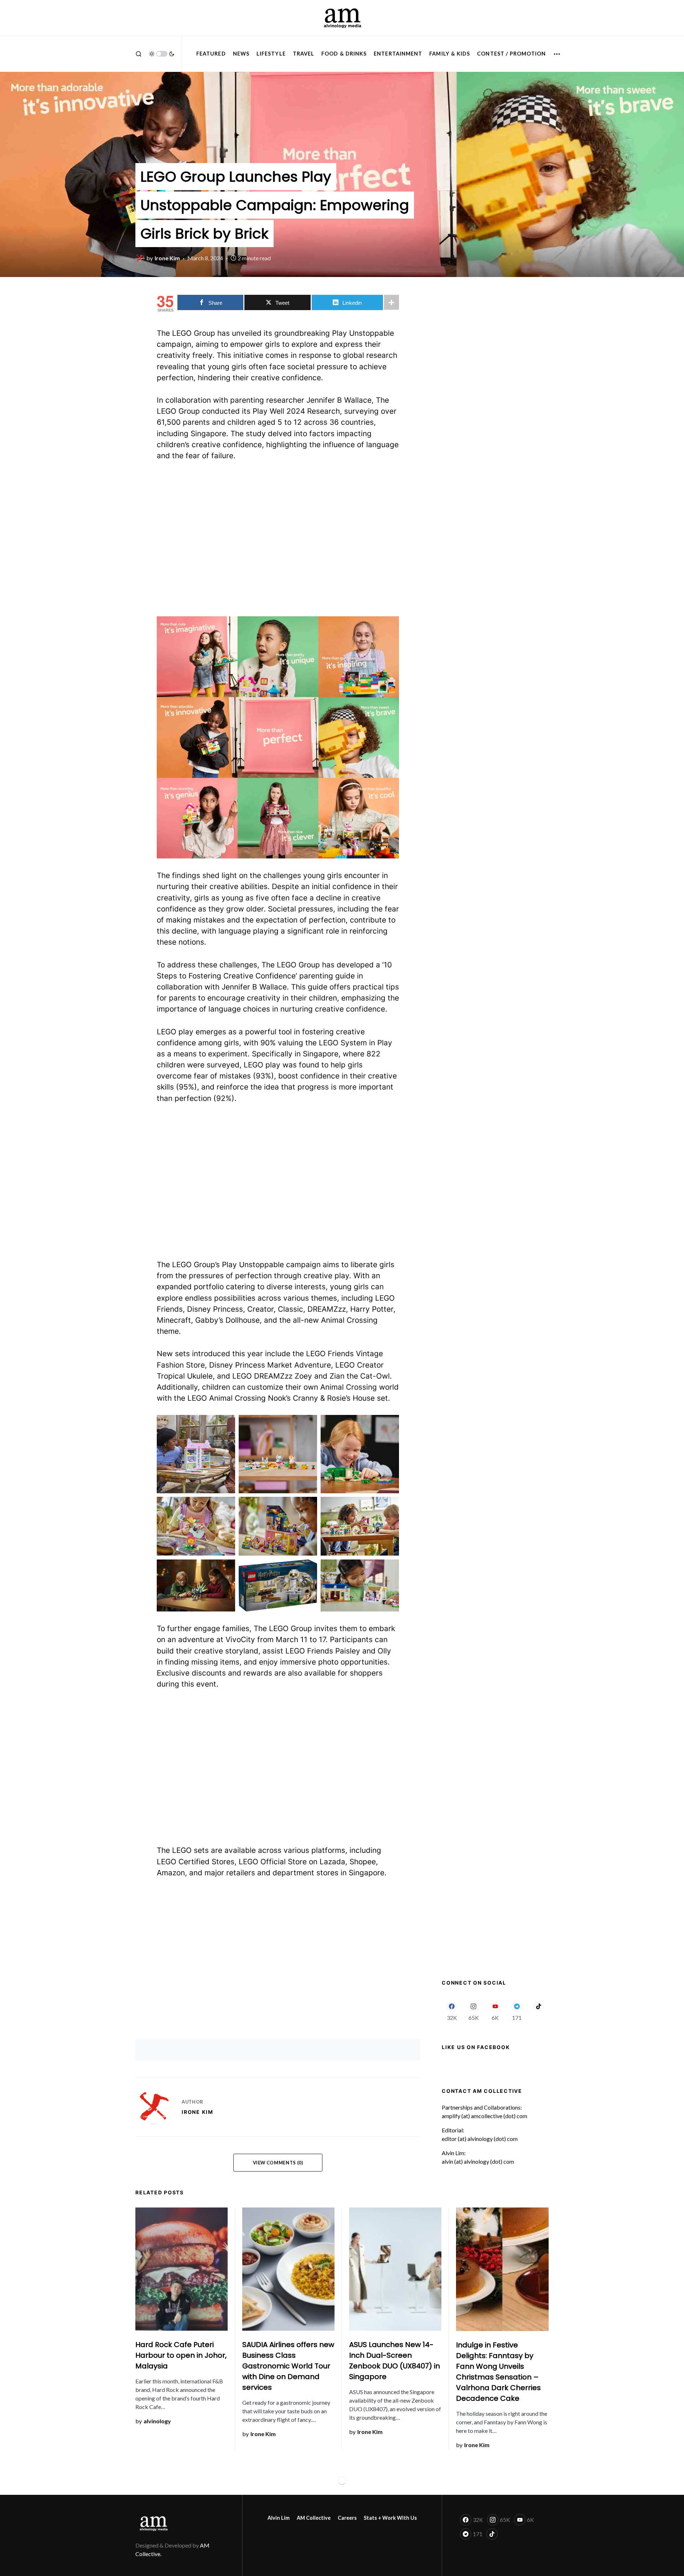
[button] (139, 54)
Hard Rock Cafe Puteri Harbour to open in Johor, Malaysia (181, 2355)
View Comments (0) (278, 2163)
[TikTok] (538, 2011)
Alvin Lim (279, 2518)
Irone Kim (198, 2112)
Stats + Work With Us (390, 2518)
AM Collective (314, 2518)
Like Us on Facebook (476, 2047)
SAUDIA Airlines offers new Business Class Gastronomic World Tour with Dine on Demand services (288, 2366)
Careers (347, 2518)
